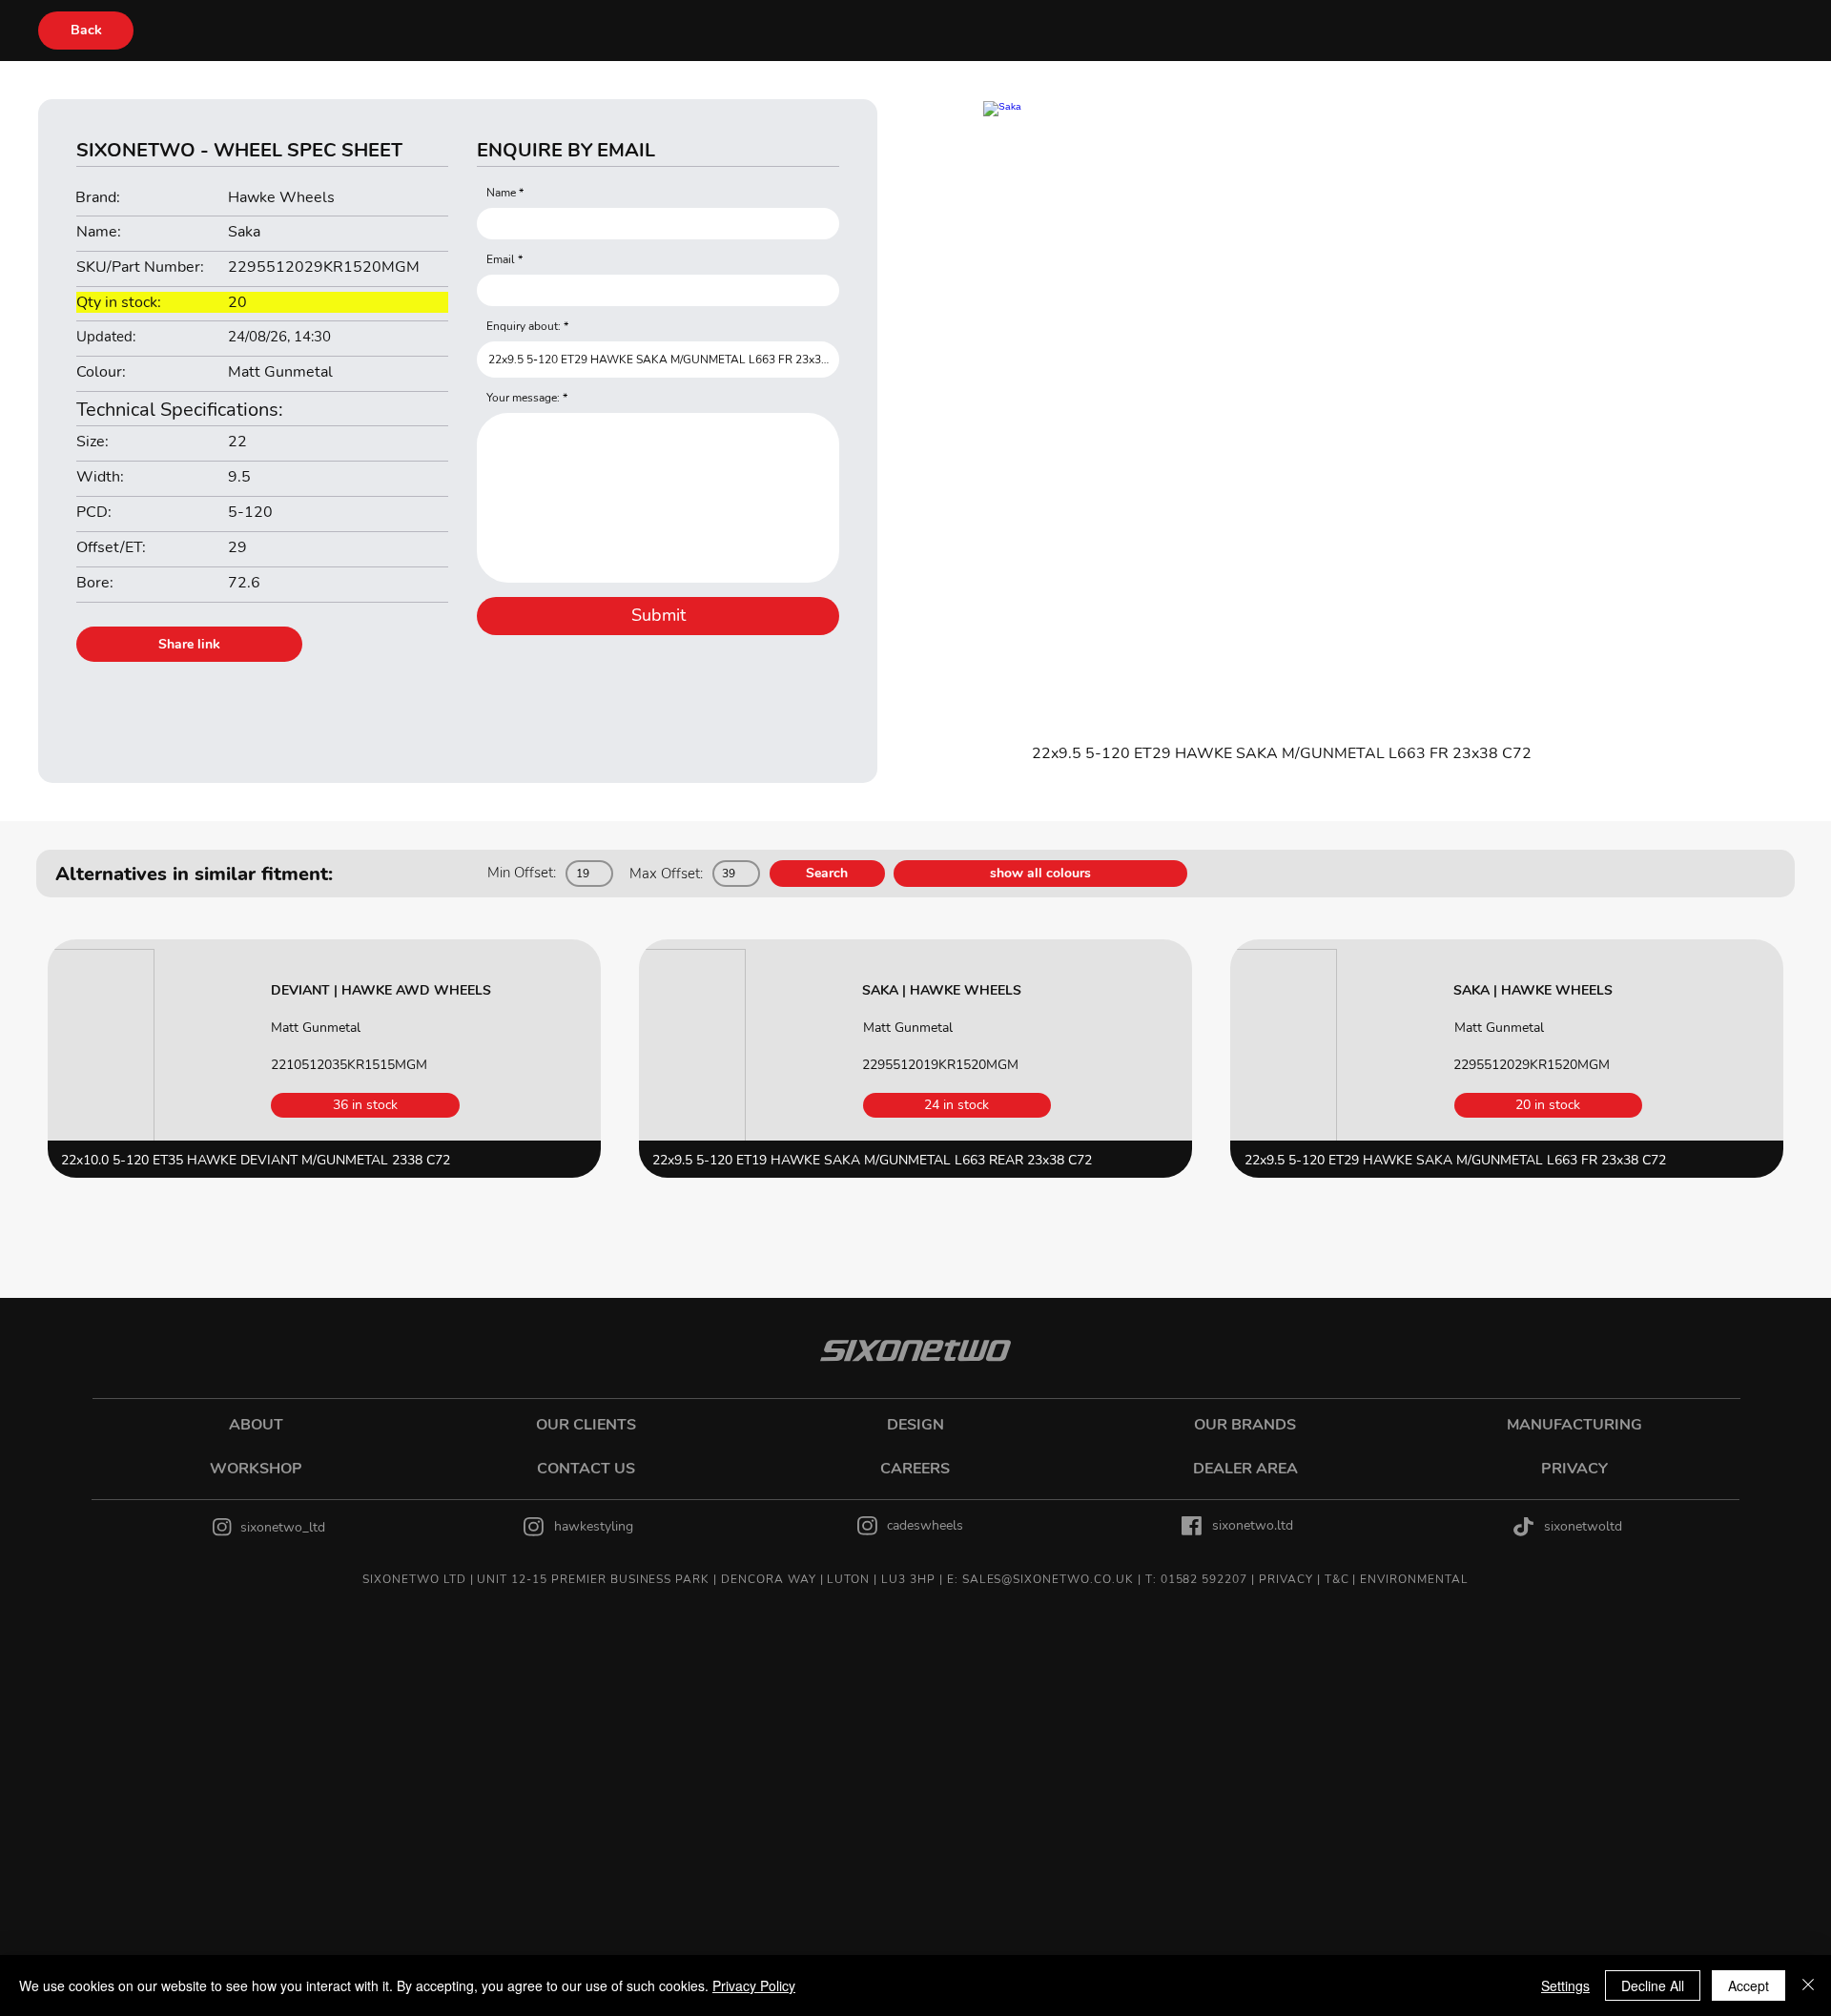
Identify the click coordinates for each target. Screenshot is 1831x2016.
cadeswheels (925, 1525)
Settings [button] (1565, 1985)
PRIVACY (1286, 1579)
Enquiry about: (524, 326)
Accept (1749, 1985)
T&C (1337, 1579)
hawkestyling (594, 1526)
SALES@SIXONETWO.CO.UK (1048, 1579)
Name (501, 193)
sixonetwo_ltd (283, 1527)
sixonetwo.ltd (1253, 1525)
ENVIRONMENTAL (1414, 1579)
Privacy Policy (754, 1985)
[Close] (1808, 1985)
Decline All (1653, 1985)
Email (501, 259)
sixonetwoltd (1583, 1526)
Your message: (523, 398)
